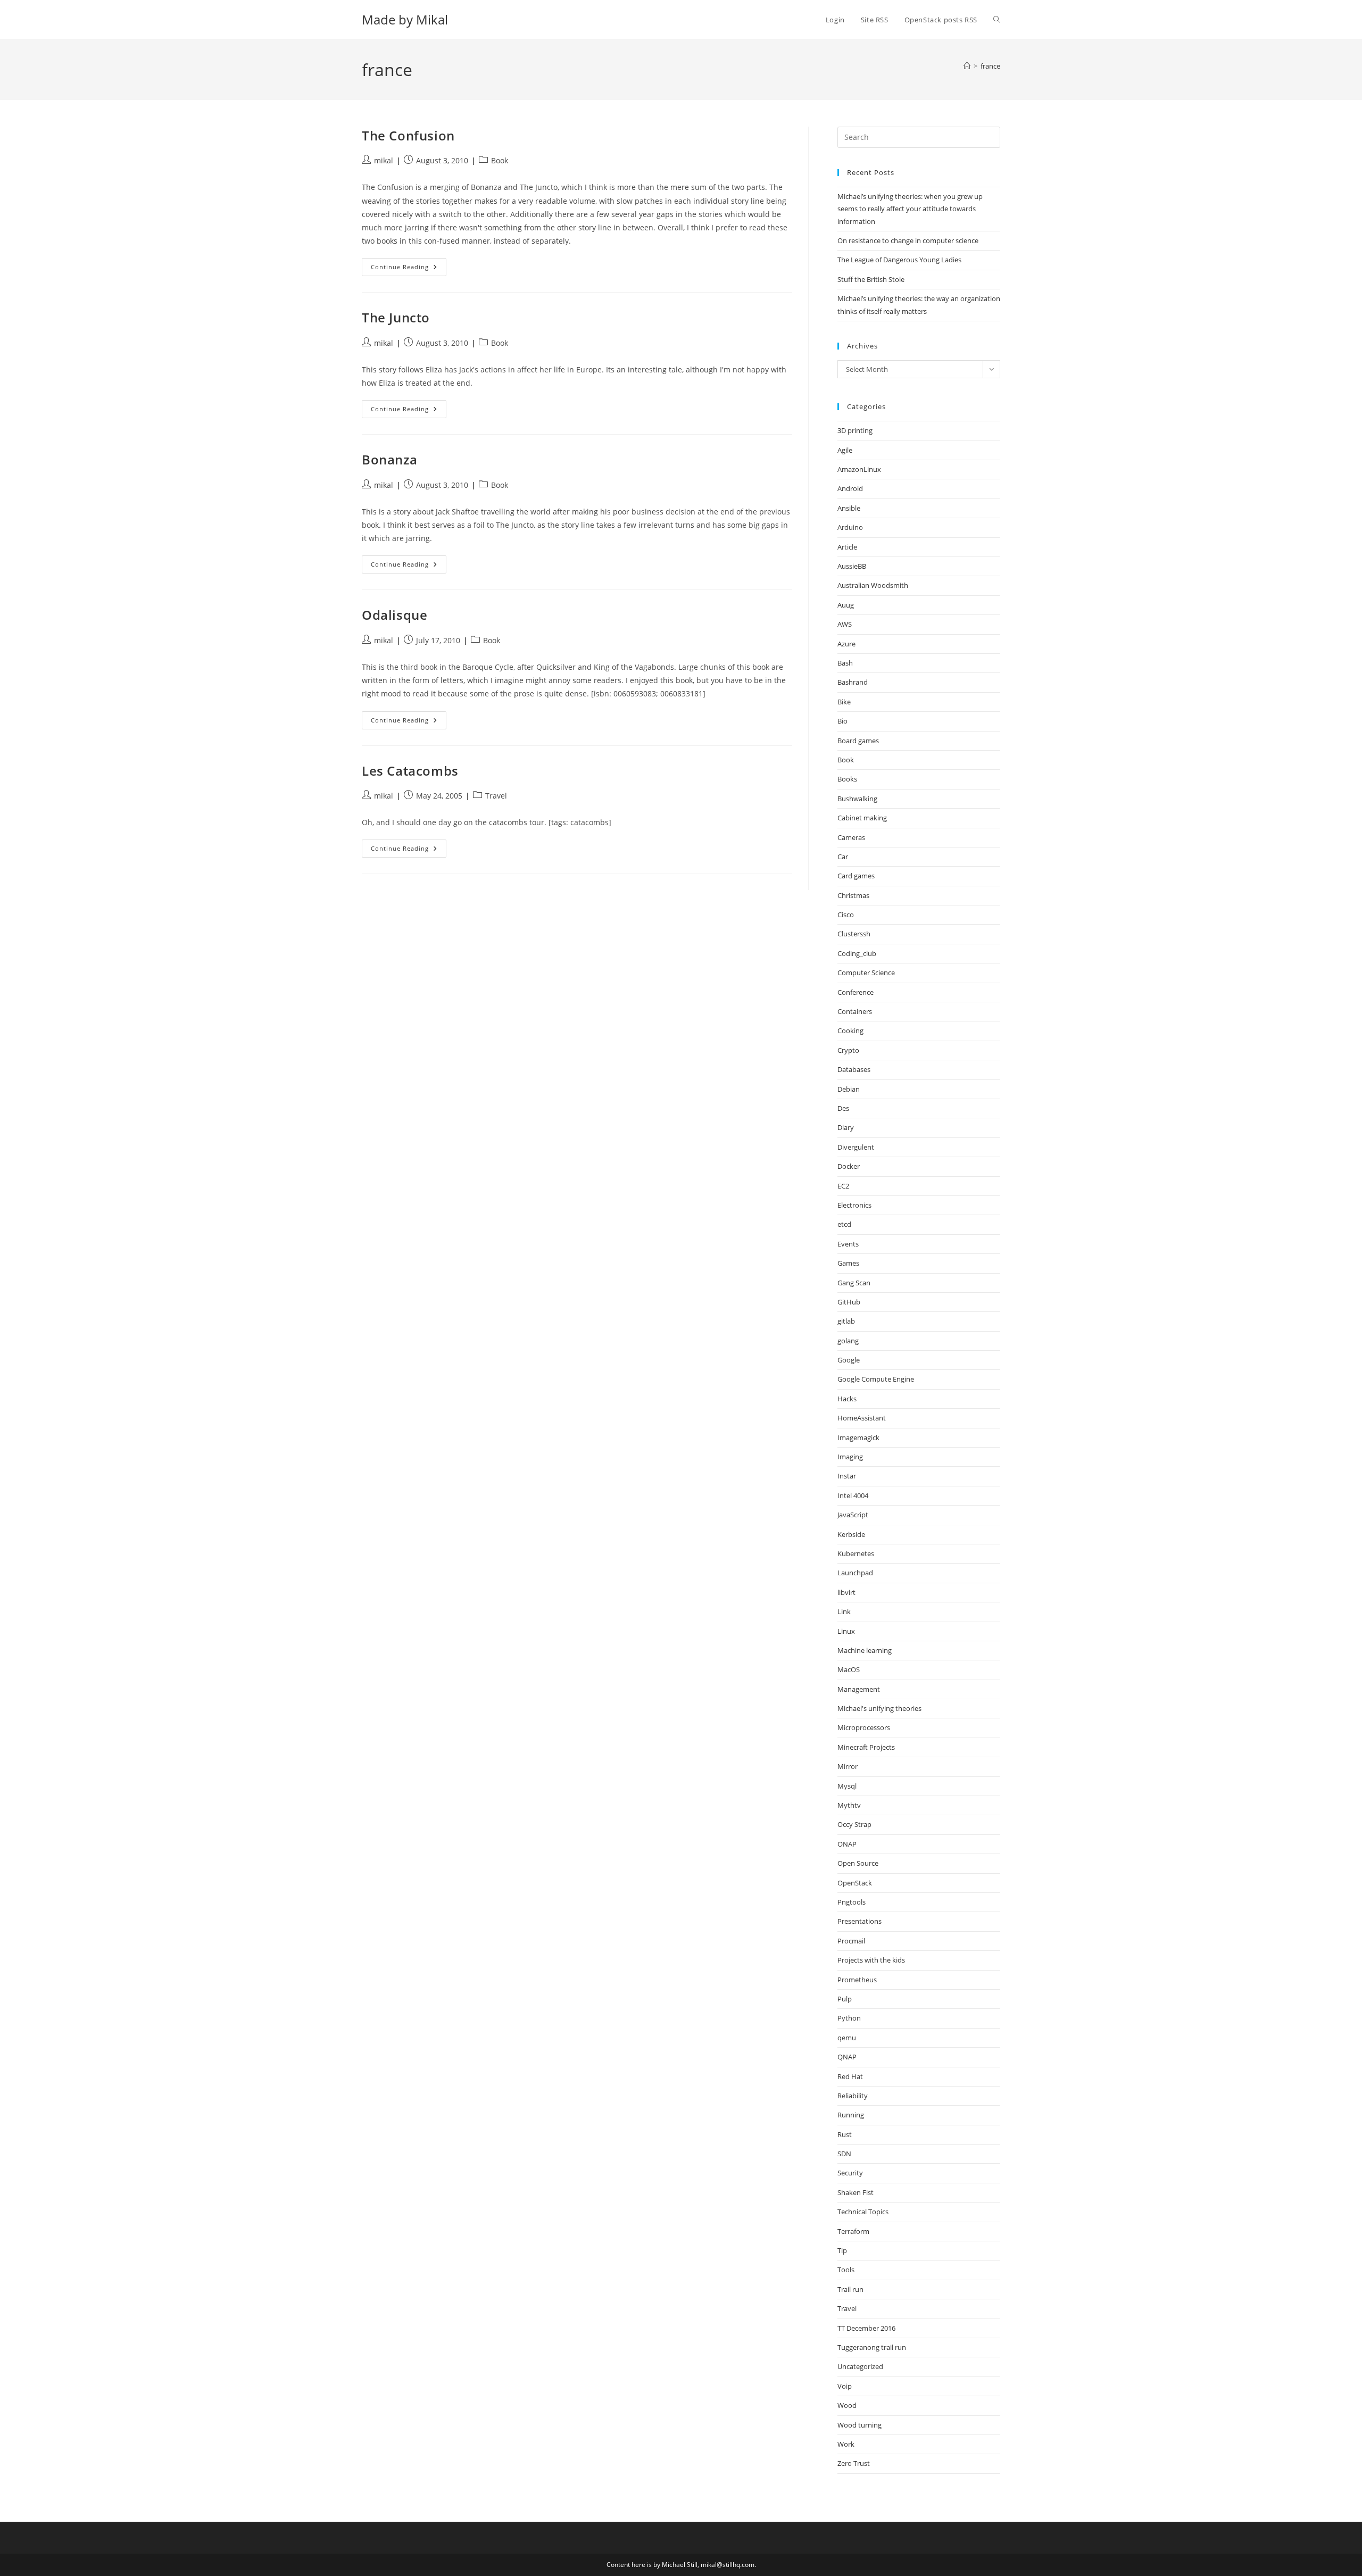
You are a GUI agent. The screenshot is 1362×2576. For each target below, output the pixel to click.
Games (848, 1263)
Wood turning (859, 2425)
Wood (847, 2405)
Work (846, 2444)
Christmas (853, 895)
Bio (842, 721)
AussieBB (852, 566)
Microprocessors (864, 1727)
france (990, 66)
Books (847, 779)
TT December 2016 (866, 2328)
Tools (846, 2270)
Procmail (851, 1941)
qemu (847, 2038)
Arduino (850, 527)
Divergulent (856, 1147)
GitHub (849, 1302)
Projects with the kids (871, 1960)
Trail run (850, 2289)
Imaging (850, 1457)
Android (850, 488)
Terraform (853, 2231)
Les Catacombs (410, 771)
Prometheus (857, 1980)
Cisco (846, 915)
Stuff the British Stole (871, 279)
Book (500, 160)
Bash (845, 663)
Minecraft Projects (866, 1747)
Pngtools (852, 1902)
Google (849, 1360)
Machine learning (865, 1650)
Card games (856, 876)
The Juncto (396, 317)
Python (849, 2018)
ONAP (847, 1844)
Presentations (859, 1921)
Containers (855, 1011)
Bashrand (853, 682)
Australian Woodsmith (873, 585)
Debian (849, 1089)
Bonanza (389, 459)
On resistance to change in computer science (908, 240)
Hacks (847, 1399)
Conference (856, 992)
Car (843, 857)
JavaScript (853, 1515)
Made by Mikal (405, 19)
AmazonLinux (859, 469)
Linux (846, 1631)
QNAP (847, 2057)
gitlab (846, 1321)
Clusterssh (854, 934)
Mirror (848, 1766)
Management (859, 1689)
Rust (845, 2134)
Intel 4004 (853, 1495)
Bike (844, 702)
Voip (845, 2386)
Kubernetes (856, 1553)
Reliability (853, 2096)
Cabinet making (862, 818)
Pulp (845, 1999)
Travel (496, 796)
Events (848, 1244)
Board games (858, 741)
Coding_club (857, 953)
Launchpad (855, 1573)
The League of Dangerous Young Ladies (899, 260)
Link (844, 1611)
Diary (846, 1127)
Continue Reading (409, 269)
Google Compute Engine (876, 1379)
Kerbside (851, 1534)
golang (848, 1341)
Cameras (851, 837)
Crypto (848, 1050)
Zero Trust (854, 2463)
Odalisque (395, 615)
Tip (842, 2250)
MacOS (849, 1669)
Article (847, 547)
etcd (844, 1224)
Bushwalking (857, 799)
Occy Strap (854, 1824)
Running (851, 2115)
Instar (847, 1476)
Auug (846, 605)
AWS (845, 624)
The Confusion (408, 135)
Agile (845, 450)
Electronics (854, 1205)
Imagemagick (858, 1437)
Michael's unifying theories (879, 1708)
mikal (384, 160)
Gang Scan (854, 1283)
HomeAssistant (862, 1418)
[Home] (967, 66)
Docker (849, 1166)
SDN (844, 2154)
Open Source (858, 1863)
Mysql (847, 1786)
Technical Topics (863, 2212)
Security (850, 2173)
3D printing (855, 430)
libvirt (846, 1592)
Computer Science (866, 973)
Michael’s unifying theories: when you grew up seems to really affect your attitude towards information (910, 209)
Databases (854, 1069)
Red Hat (850, 2076)
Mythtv (849, 1805)
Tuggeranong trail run (872, 2347)
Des (843, 1108)
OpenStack (855, 1883)
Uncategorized (860, 2366)
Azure (846, 644)
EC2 (843, 1186)
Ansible (849, 508)
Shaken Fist (856, 2192)
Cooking (850, 1031)
